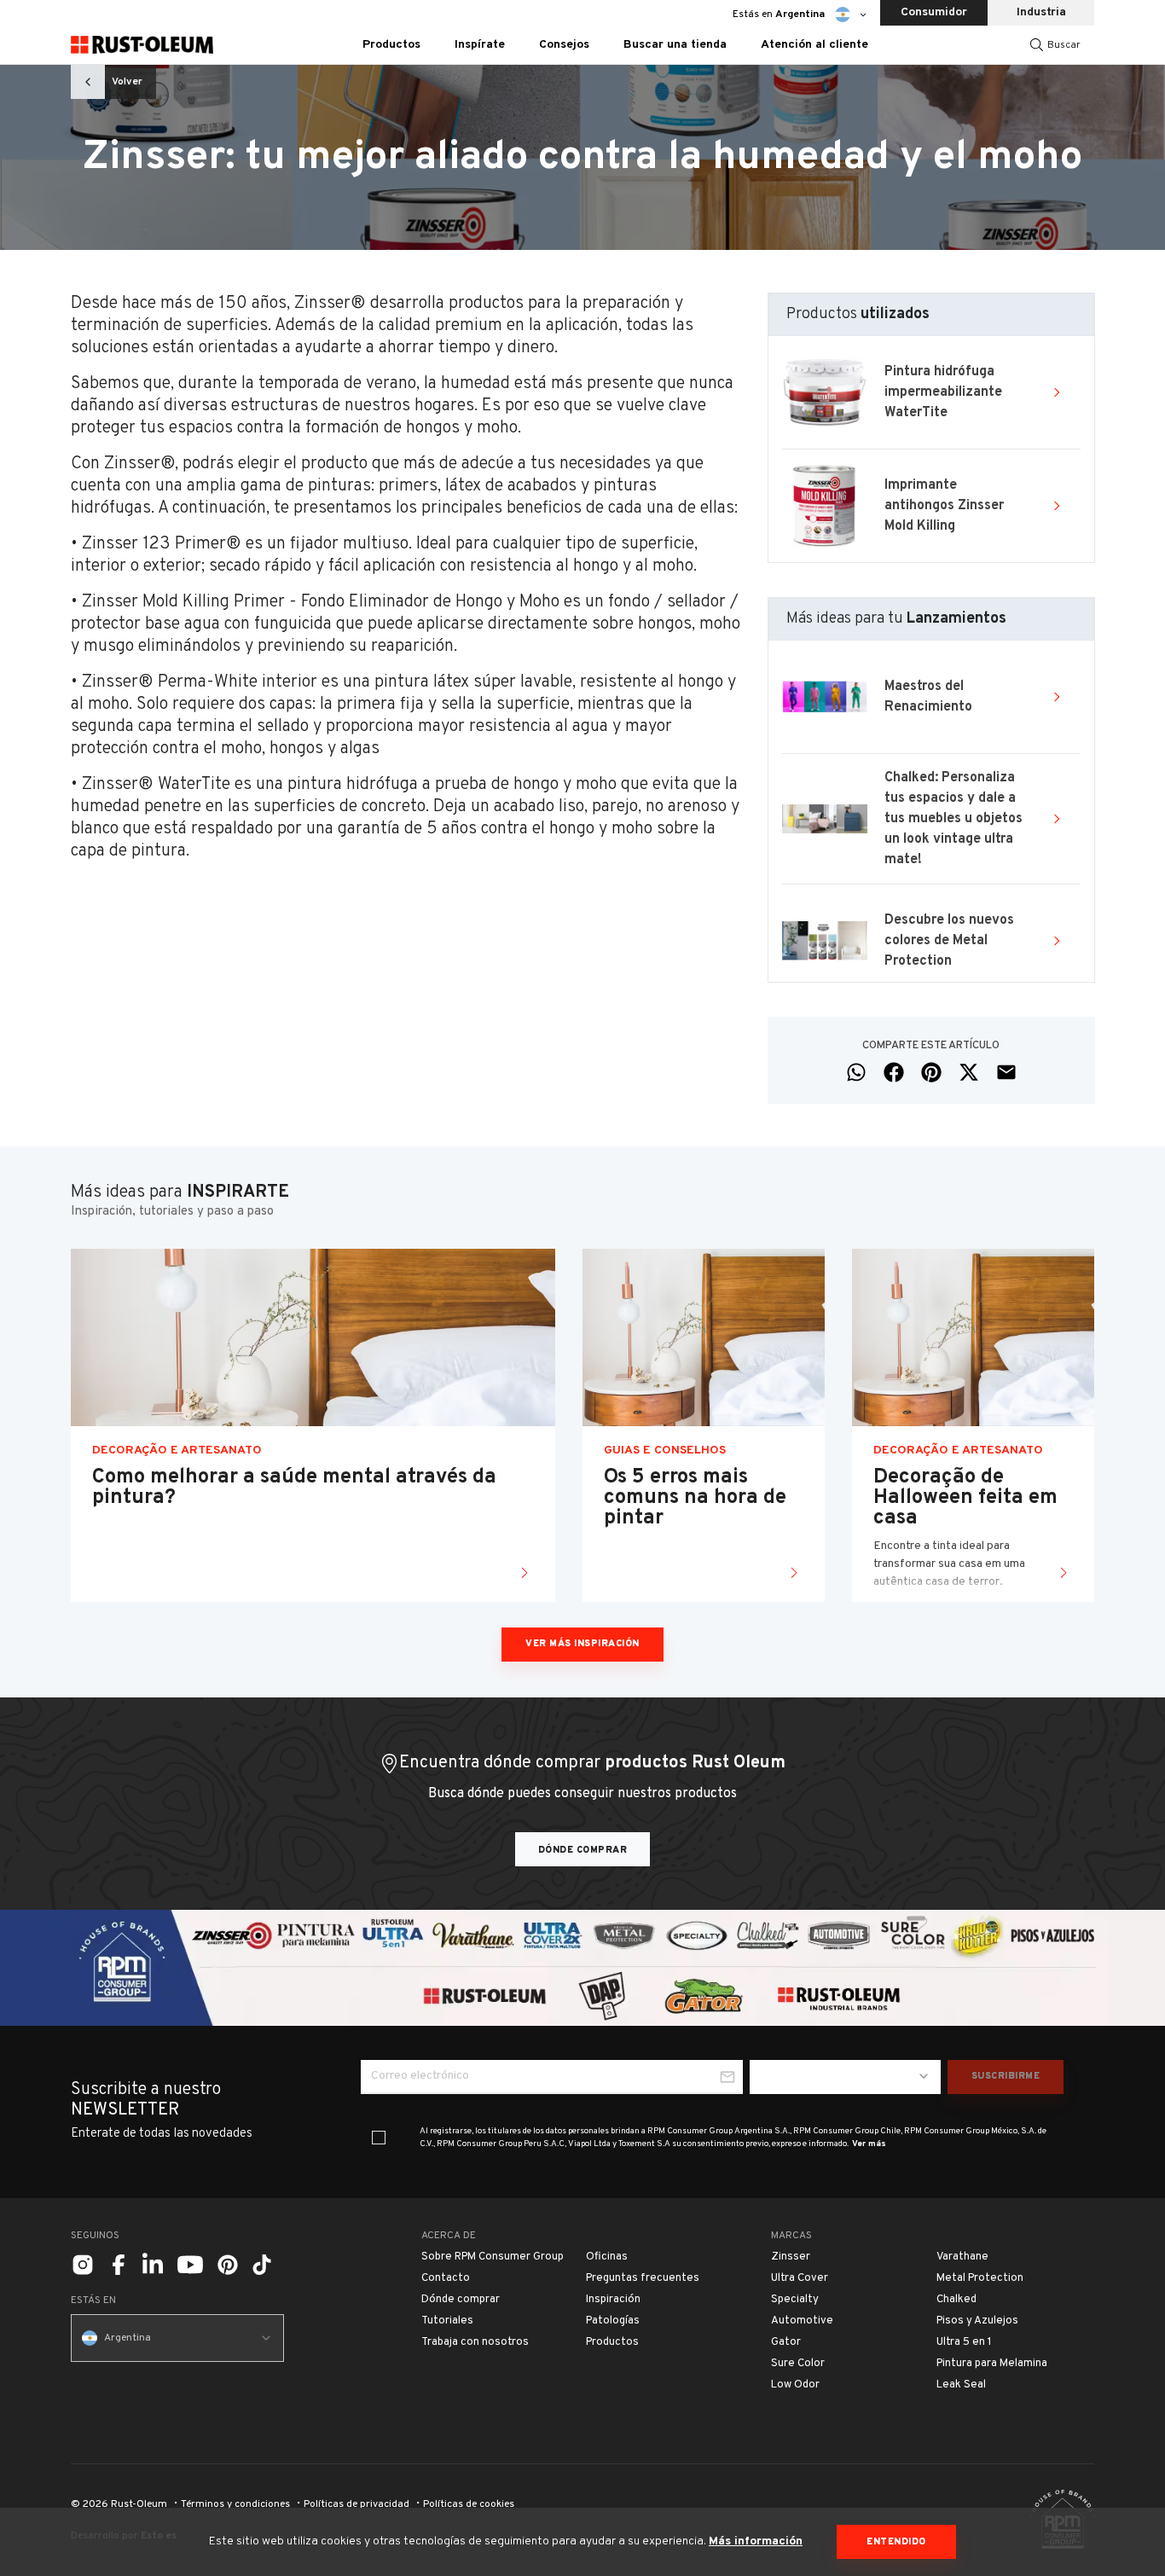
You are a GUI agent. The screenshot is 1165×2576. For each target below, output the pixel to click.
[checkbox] (379, 2138)
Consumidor (934, 12)
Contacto (446, 2278)
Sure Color (798, 2364)
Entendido (896, 2542)
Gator (786, 2342)
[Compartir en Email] (1006, 1072)
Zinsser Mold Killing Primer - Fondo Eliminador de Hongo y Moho (319, 602)
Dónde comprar (583, 1850)
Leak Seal (961, 2385)
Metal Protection (980, 2278)
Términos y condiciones (235, 2504)
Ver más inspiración (582, 1644)
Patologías (613, 2321)
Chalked (956, 2300)
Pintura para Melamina (992, 2364)
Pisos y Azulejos (977, 2321)
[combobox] (845, 2077)
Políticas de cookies (469, 2504)
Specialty (795, 2300)
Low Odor (795, 2385)
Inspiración (613, 2300)
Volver (127, 82)
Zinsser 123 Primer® (159, 544)
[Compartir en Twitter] (969, 1072)
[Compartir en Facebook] (894, 1072)
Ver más (869, 2144)
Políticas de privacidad (356, 2504)
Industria (1041, 12)
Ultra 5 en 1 (964, 2342)
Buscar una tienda (675, 45)
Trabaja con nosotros (475, 2342)
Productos (612, 2342)
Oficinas (607, 2257)
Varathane (962, 2257)
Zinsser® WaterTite (156, 785)
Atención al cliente (814, 45)
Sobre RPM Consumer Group (493, 2257)
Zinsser (791, 2257)
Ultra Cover (800, 2278)
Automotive (802, 2321)
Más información (756, 2541)
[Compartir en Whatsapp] (856, 1072)
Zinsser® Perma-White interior (200, 682)
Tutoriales (447, 2321)
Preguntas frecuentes (643, 2278)
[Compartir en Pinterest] (931, 1072)
